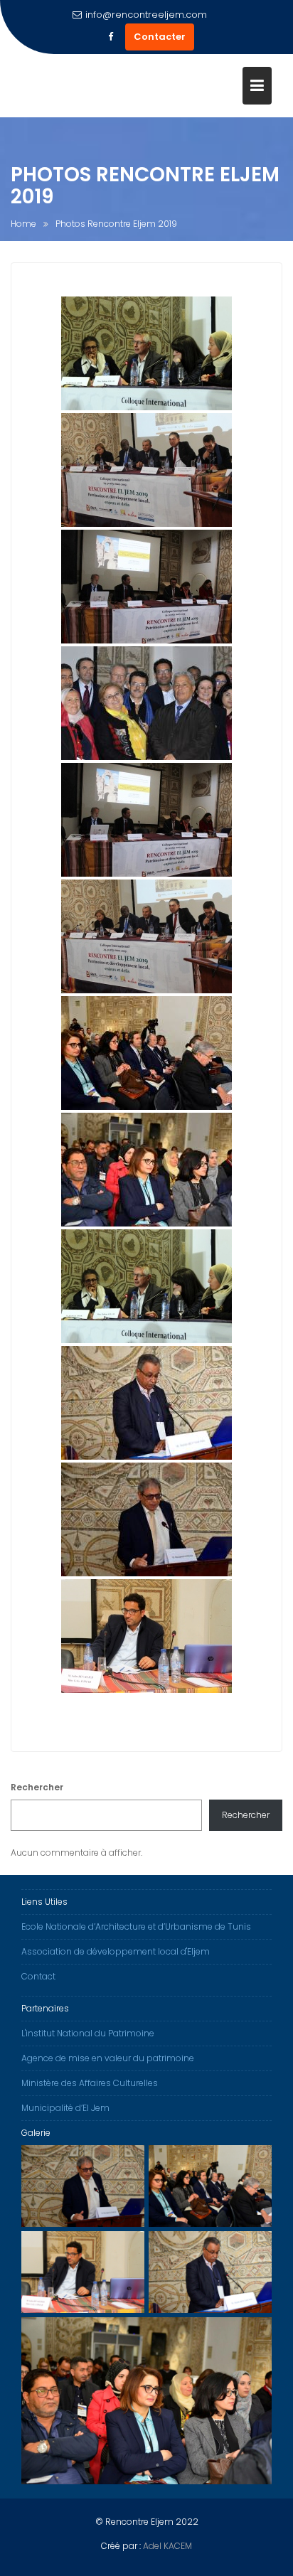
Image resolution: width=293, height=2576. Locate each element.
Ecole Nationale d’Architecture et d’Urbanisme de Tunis (136, 1926)
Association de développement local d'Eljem (116, 1951)
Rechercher (37, 1787)
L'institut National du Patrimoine (88, 2033)
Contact (38, 1976)
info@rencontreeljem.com (146, 15)
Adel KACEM (167, 2546)
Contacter (160, 37)
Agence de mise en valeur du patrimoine (108, 2058)
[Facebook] (111, 37)
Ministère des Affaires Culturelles (90, 2083)
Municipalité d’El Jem (65, 2108)
